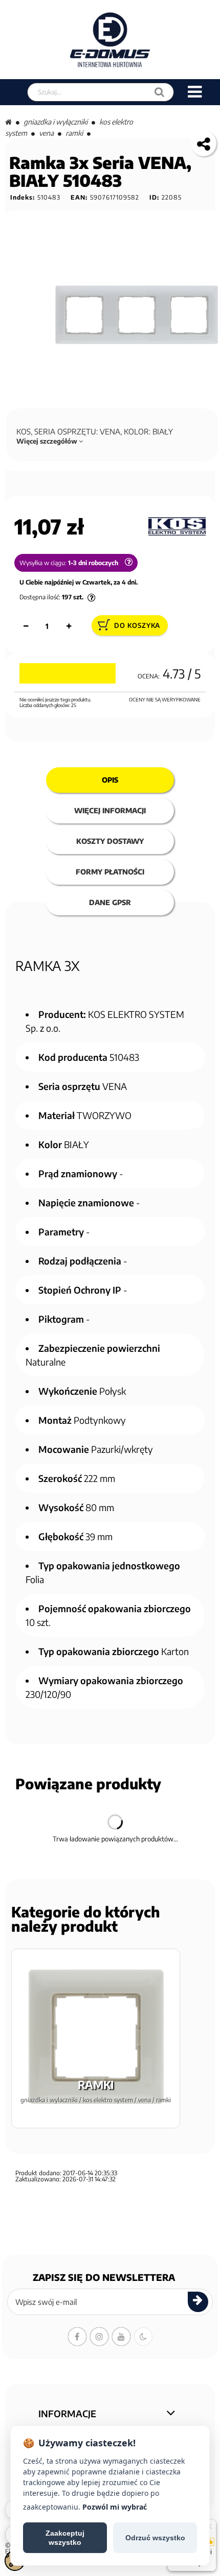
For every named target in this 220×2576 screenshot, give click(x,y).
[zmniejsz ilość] (26, 626)
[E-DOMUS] (110, 40)
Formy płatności (110, 872)
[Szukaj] (159, 92)
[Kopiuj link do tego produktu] (204, 143)
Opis (110, 780)
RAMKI (74, 133)
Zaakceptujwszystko (65, 2538)
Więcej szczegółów (48, 441)
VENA (46, 133)
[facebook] (77, 2337)
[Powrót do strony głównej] (8, 122)
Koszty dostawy (110, 841)
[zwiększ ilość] (69, 626)
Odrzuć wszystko (155, 2538)
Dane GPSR (110, 902)
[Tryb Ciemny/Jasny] (143, 2337)
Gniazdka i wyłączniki (56, 122)
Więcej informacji (110, 810)
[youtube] (121, 2337)
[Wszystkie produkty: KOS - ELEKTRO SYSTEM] (177, 527)
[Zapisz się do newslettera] (198, 2302)
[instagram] (99, 2337)
